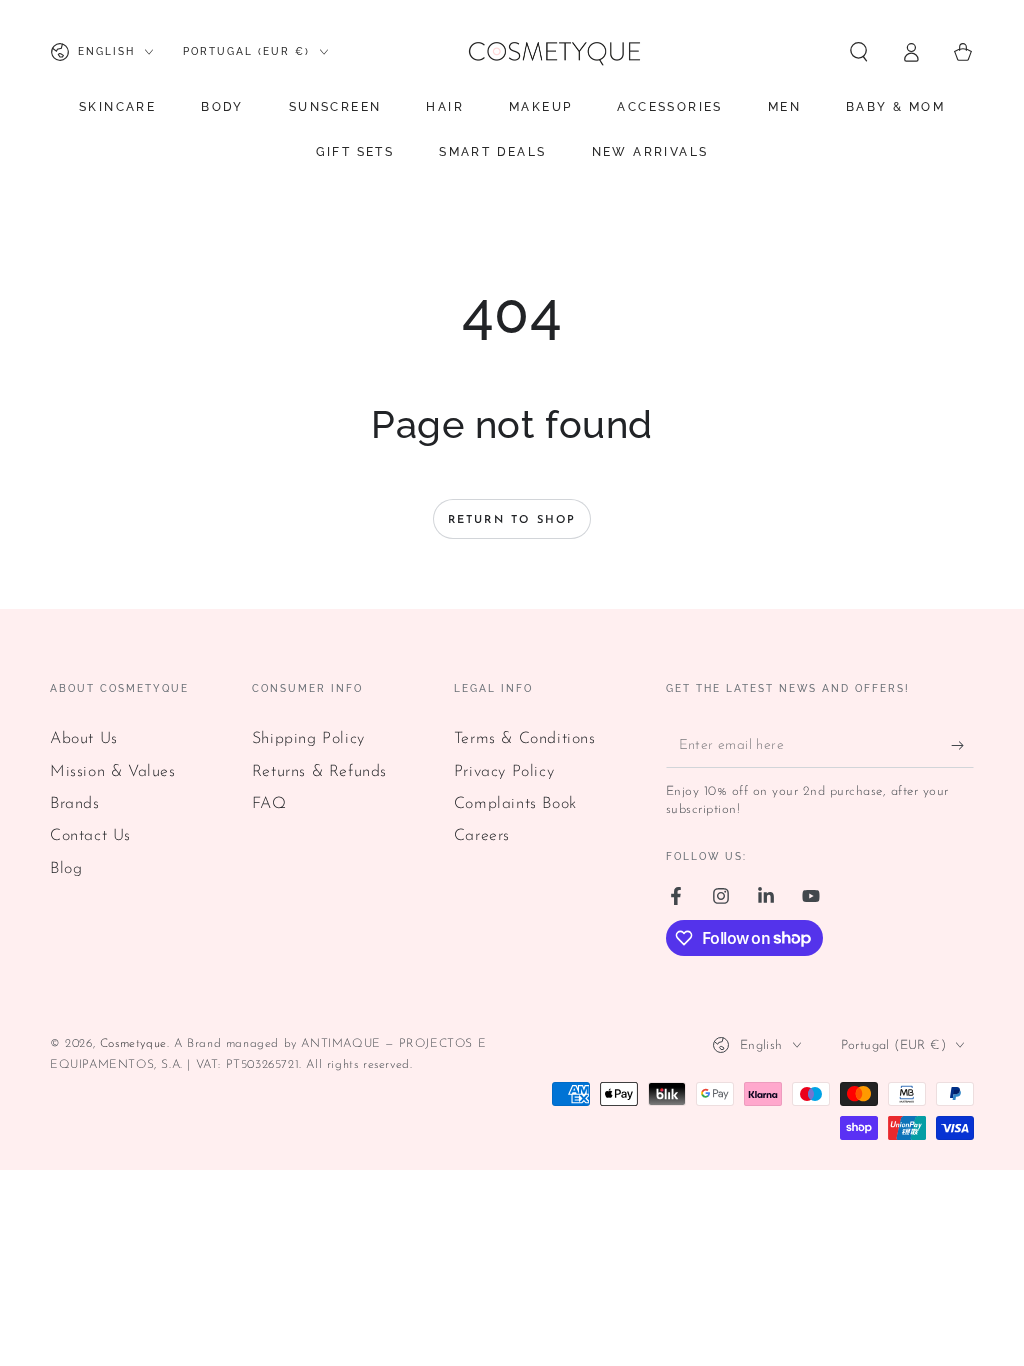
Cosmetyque (133, 1044)
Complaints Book (515, 804)
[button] (859, 52)
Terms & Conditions (525, 739)
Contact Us (90, 836)
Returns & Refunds (319, 772)
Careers (482, 836)
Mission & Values (113, 772)
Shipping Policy (308, 739)
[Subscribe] (962, 745)
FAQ (269, 804)
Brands (75, 804)
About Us (84, 739)
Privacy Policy (504, 772)
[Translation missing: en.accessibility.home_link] (553, 52)
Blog (66, 869)
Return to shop (512, 520)
